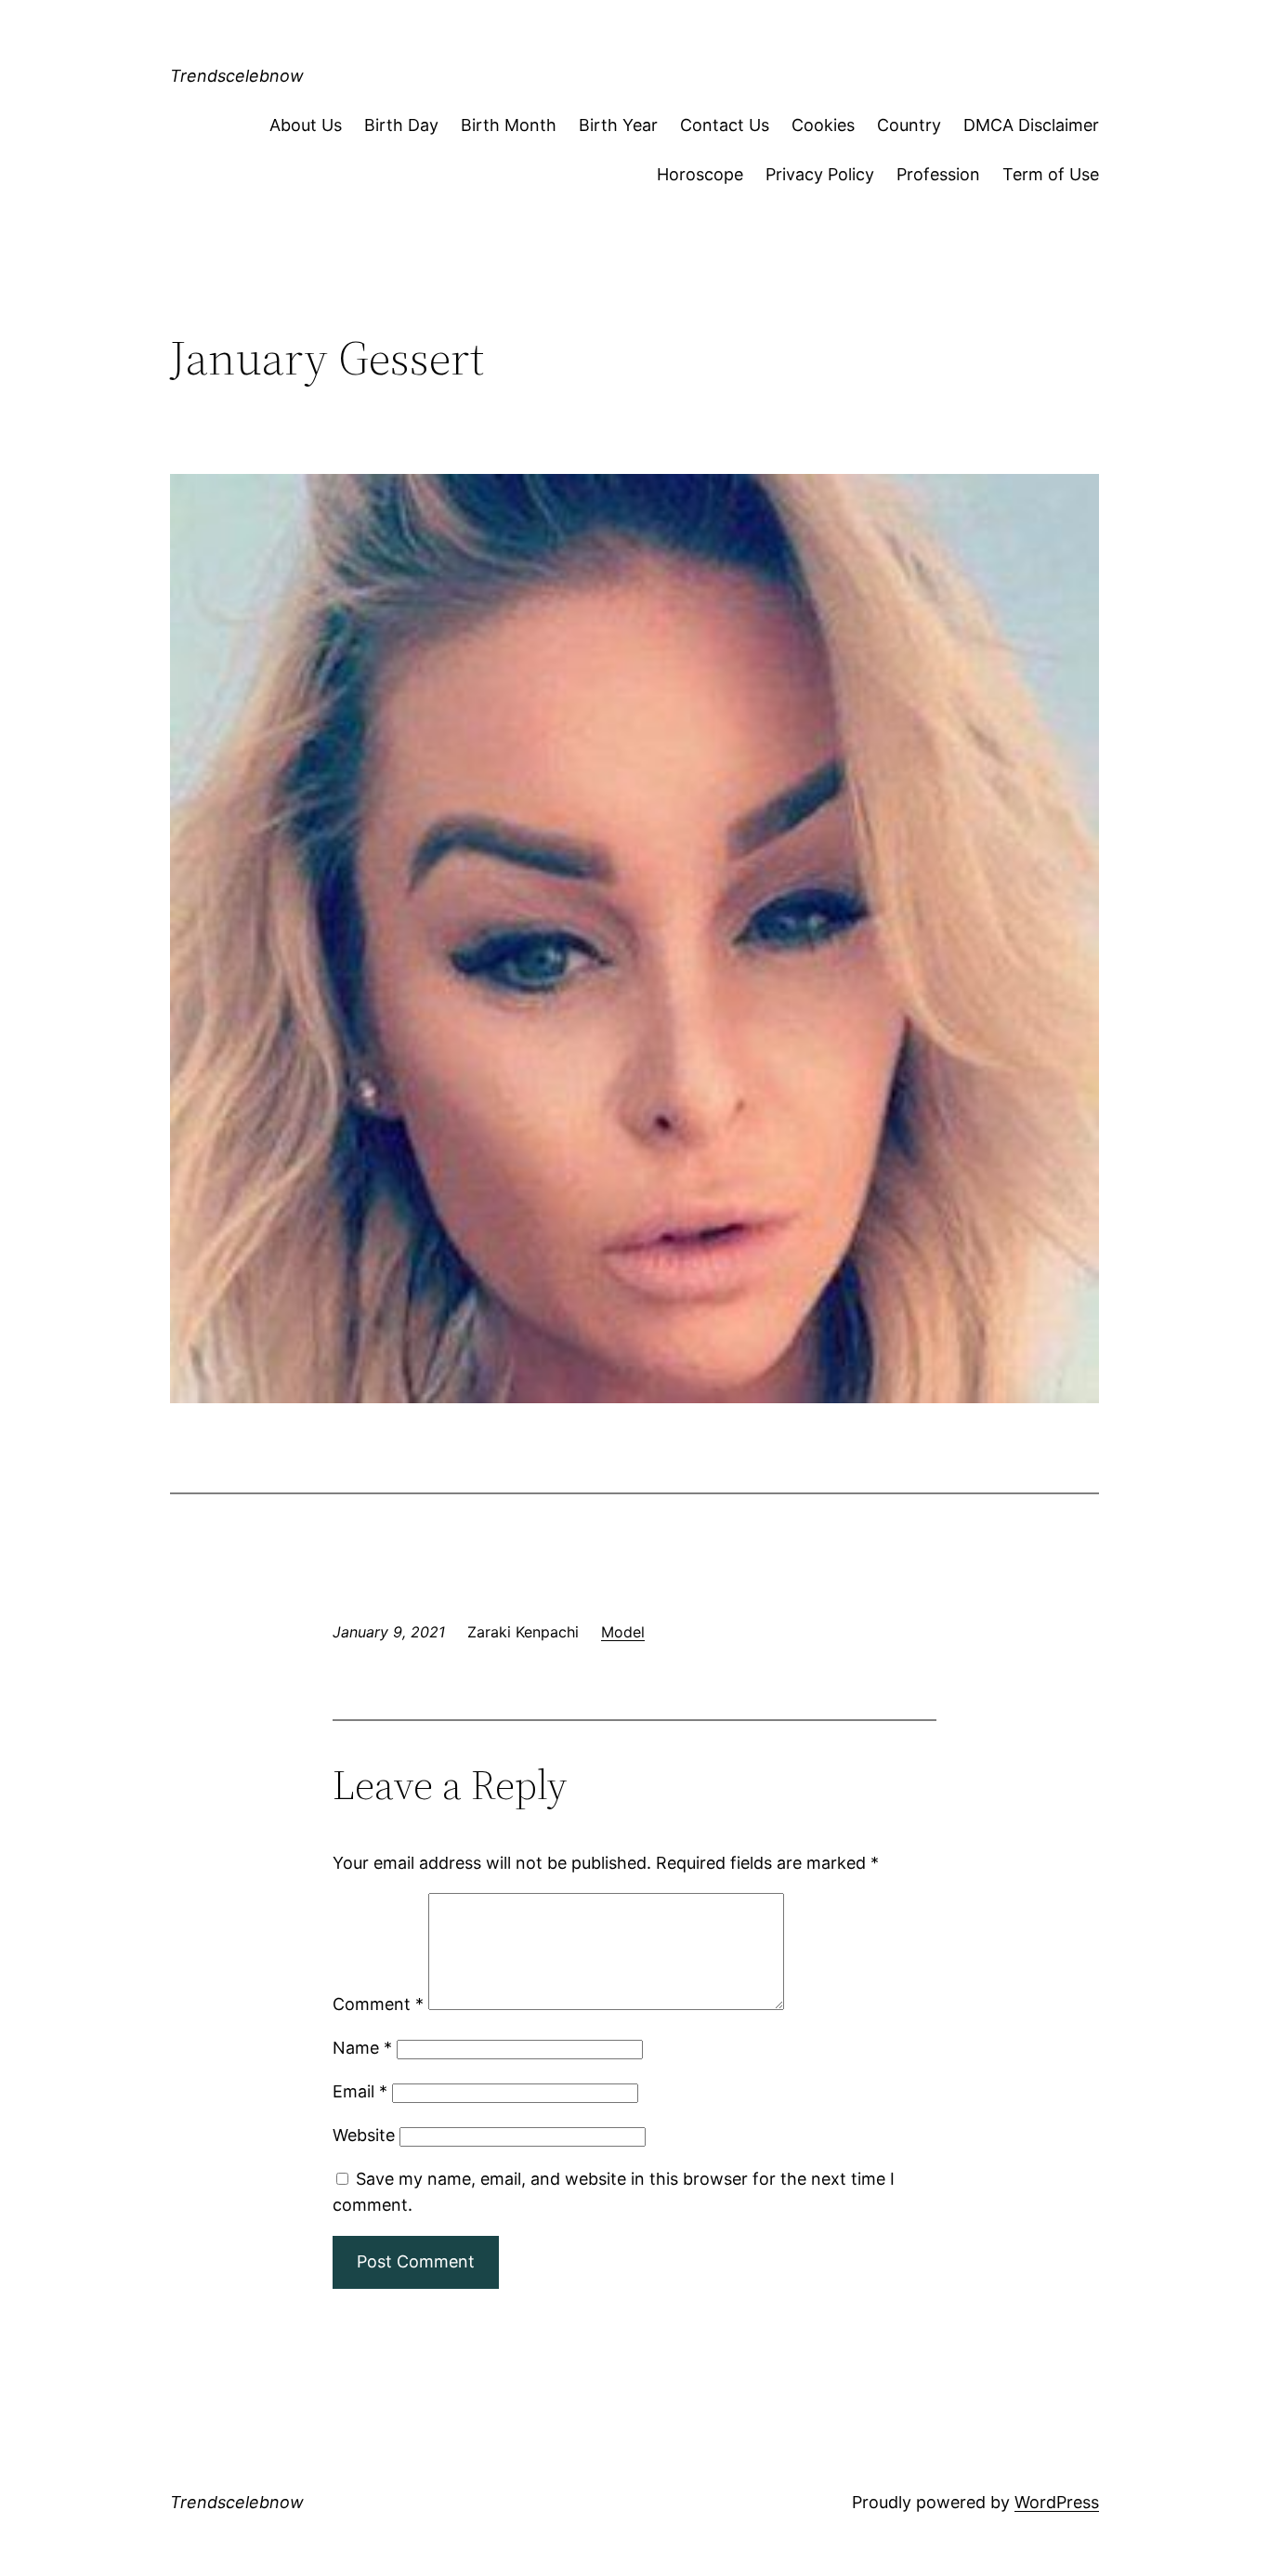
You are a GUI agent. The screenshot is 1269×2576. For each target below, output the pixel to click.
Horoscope (700, 174)
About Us (306, 125)
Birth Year (618, 125)
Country (909, 125)
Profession (938, 174)
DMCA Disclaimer (1031, 125)
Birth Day (401, 125)
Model (623, 1632)
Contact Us (725, 125)
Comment (378, 2004)
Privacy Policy (820, 174)
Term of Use (1051, 174)
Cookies (823, 125)
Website (364, 2135)
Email (360, 2091)
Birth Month (509, 125)
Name (362, 2048)
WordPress (1057, 2502)
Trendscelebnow (237, 76)
